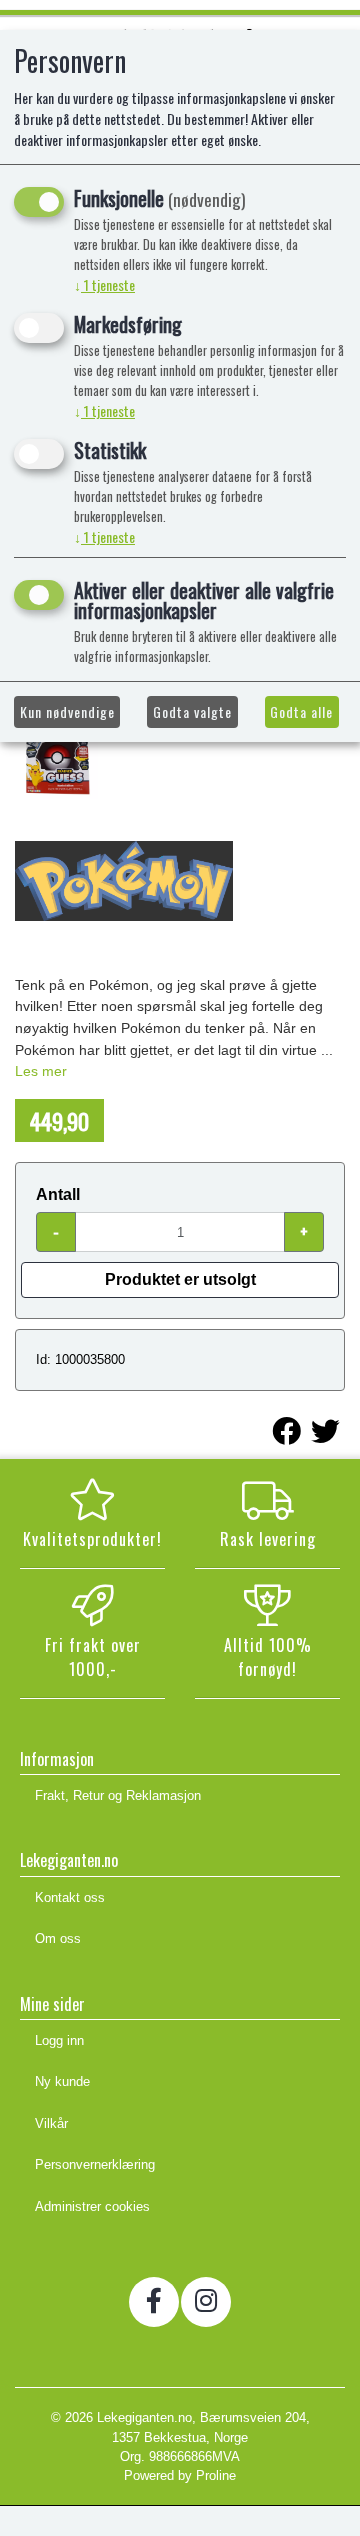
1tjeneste (104, 284)
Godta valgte (192, 711)
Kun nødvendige (67, 711)
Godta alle (301, 711)
